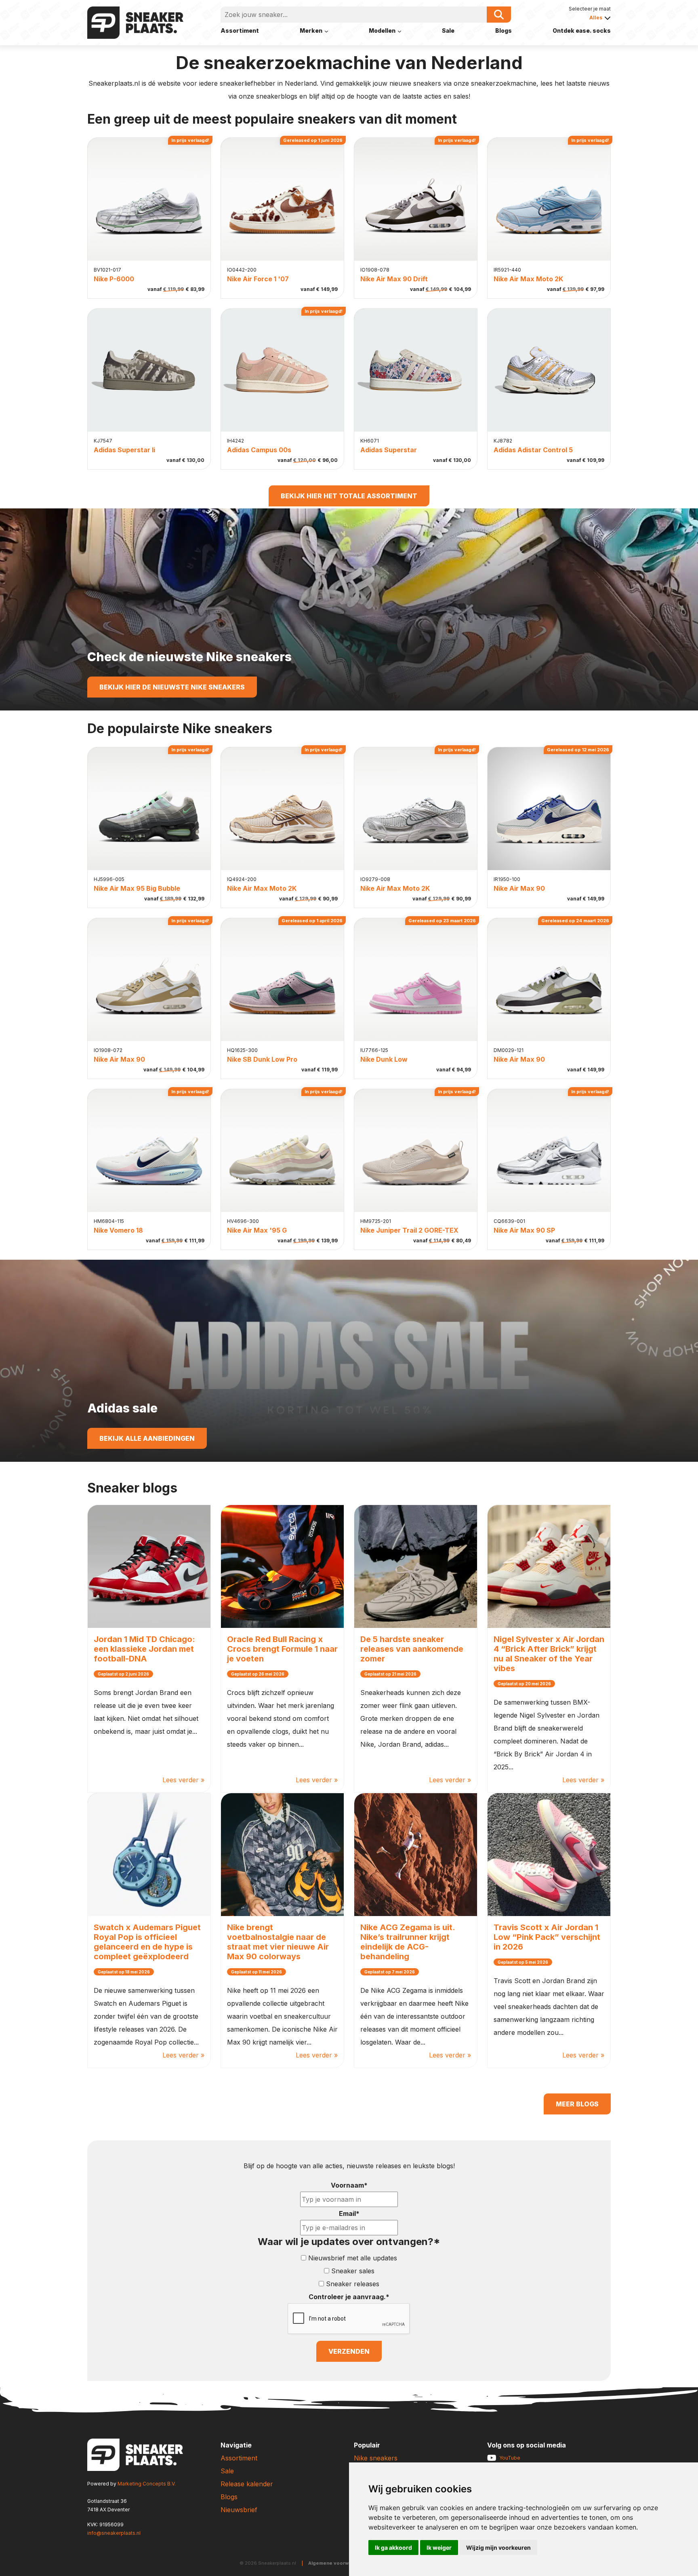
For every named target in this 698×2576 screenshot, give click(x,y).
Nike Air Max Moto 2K (528, 279)
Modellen (382, 31)
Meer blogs (577, 2104)
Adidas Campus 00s (259, 450)
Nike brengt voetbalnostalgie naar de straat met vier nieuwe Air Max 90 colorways (278, 1942)
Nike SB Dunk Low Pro (262, 1059)
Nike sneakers (376, 2458)
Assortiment (240, 31)
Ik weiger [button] (439, 2548)
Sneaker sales (353, 2271)
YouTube (510, 2458)
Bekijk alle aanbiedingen (147, 1438)
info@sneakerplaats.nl (114, 2533)
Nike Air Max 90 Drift (394, 279)
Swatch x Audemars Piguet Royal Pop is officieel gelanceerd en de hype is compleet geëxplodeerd (147, 1942)
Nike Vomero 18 (118, 1230)
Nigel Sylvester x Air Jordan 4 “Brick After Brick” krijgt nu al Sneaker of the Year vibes (549, 1654)
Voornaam (349, 2185)
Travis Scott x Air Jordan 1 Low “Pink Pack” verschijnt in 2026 (547, 1937)
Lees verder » (183, 1780)
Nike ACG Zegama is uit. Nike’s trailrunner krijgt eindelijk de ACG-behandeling (408, 1942)
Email (349, 2213)
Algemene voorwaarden (337, 2563)
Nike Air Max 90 (519, 888)
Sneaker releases (353, 2284)
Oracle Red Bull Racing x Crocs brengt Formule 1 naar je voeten (282, 1649)
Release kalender (247, 2484)
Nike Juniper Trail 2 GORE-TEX (409, 1230)
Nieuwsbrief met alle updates (353, 2258)
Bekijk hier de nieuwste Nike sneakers (172, 687)
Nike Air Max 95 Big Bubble (137, 888)
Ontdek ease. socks (582, 31)
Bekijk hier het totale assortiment (349, 496)
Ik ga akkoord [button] (393, 2548)
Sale (448, 31)
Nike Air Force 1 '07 (258, 279)
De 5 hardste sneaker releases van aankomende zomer (412, 1649)
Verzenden (349, 2351)
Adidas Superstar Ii (124, 450)
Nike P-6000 (114, 279)
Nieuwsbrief (239, 2510)
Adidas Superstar (389, 450)
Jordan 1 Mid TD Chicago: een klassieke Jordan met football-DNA (144, 1649)
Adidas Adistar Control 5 (533, 450)
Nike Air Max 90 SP (524, 1230)
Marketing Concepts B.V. (147, 2484)
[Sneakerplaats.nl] (135, 22)
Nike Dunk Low (384, 1059)
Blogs (504, 31)
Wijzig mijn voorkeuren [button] (498, 2548)
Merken (311, 31)
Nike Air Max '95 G (257, 1230)
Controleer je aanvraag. (349, 2297)
